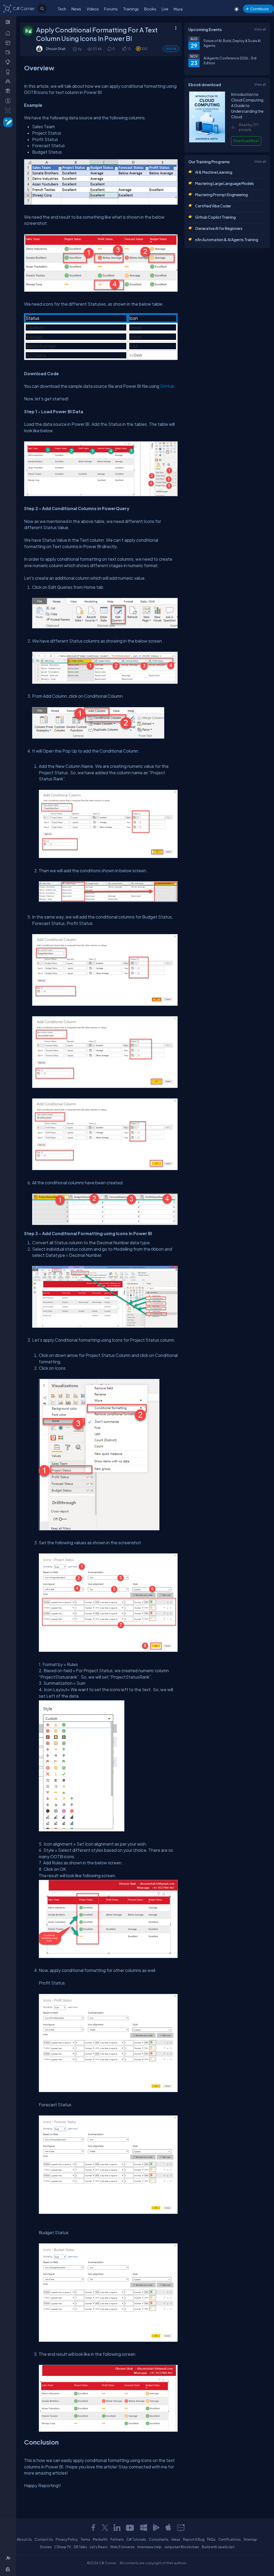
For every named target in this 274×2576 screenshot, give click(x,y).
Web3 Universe (122, 2547)
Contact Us (44, 2539)
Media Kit (100, 2539)
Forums (111, 9)
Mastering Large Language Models (224, 183)
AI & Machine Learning (214, 172)
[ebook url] (207, 141)
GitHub (167, 386)
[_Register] (9, 2558)
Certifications (230, 2539)
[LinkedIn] (117, 2528)
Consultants (159, 2539)
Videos (93, 9)
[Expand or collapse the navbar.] (8, 22)
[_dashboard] (9, 43)
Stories (46, 2547)
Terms (85, 2539)
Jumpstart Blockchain (182, 2547)
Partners (117, 2539)
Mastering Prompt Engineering (221, 195)
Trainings (131, 9)
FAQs (211, 2539)
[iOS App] (168, 2528)
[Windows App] (144, 2528)
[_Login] (9, 2569)
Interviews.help (149, 2547)
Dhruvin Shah (56, 49)
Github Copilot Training (215, 217)
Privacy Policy (67, 2539)
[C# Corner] (7, 8)
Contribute (259, 9)
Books (150, 9)
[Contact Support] (181, 2528)
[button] (124, 49)
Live (165, 9)
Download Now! (246, 141)
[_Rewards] (9, 101)
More (178, 9)
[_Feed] (9, 33)
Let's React (99, 2547)
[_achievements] (9, 72)
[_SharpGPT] (9, 110)
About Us (24, 2539)
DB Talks (80, 2547)
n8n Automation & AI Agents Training (227, 240)
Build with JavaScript (218, 2547)
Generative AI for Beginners (219, 228)
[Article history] (75, 49)
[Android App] (156, 2528)
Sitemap (250, 2539)
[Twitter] (105, 2528)
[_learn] (9, 62)
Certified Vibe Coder (213, 206)
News (76, 9)
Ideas (176, 2539)
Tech (62, 9)
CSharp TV (63, 2547)
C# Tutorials (136, 2539)
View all (260, 29)
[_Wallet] (9, 52)
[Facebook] (93, 2528)
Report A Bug (194, 2539)
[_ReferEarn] (9, 91)
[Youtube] (130, 2528)
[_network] (9, 81)
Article (171, 49)
